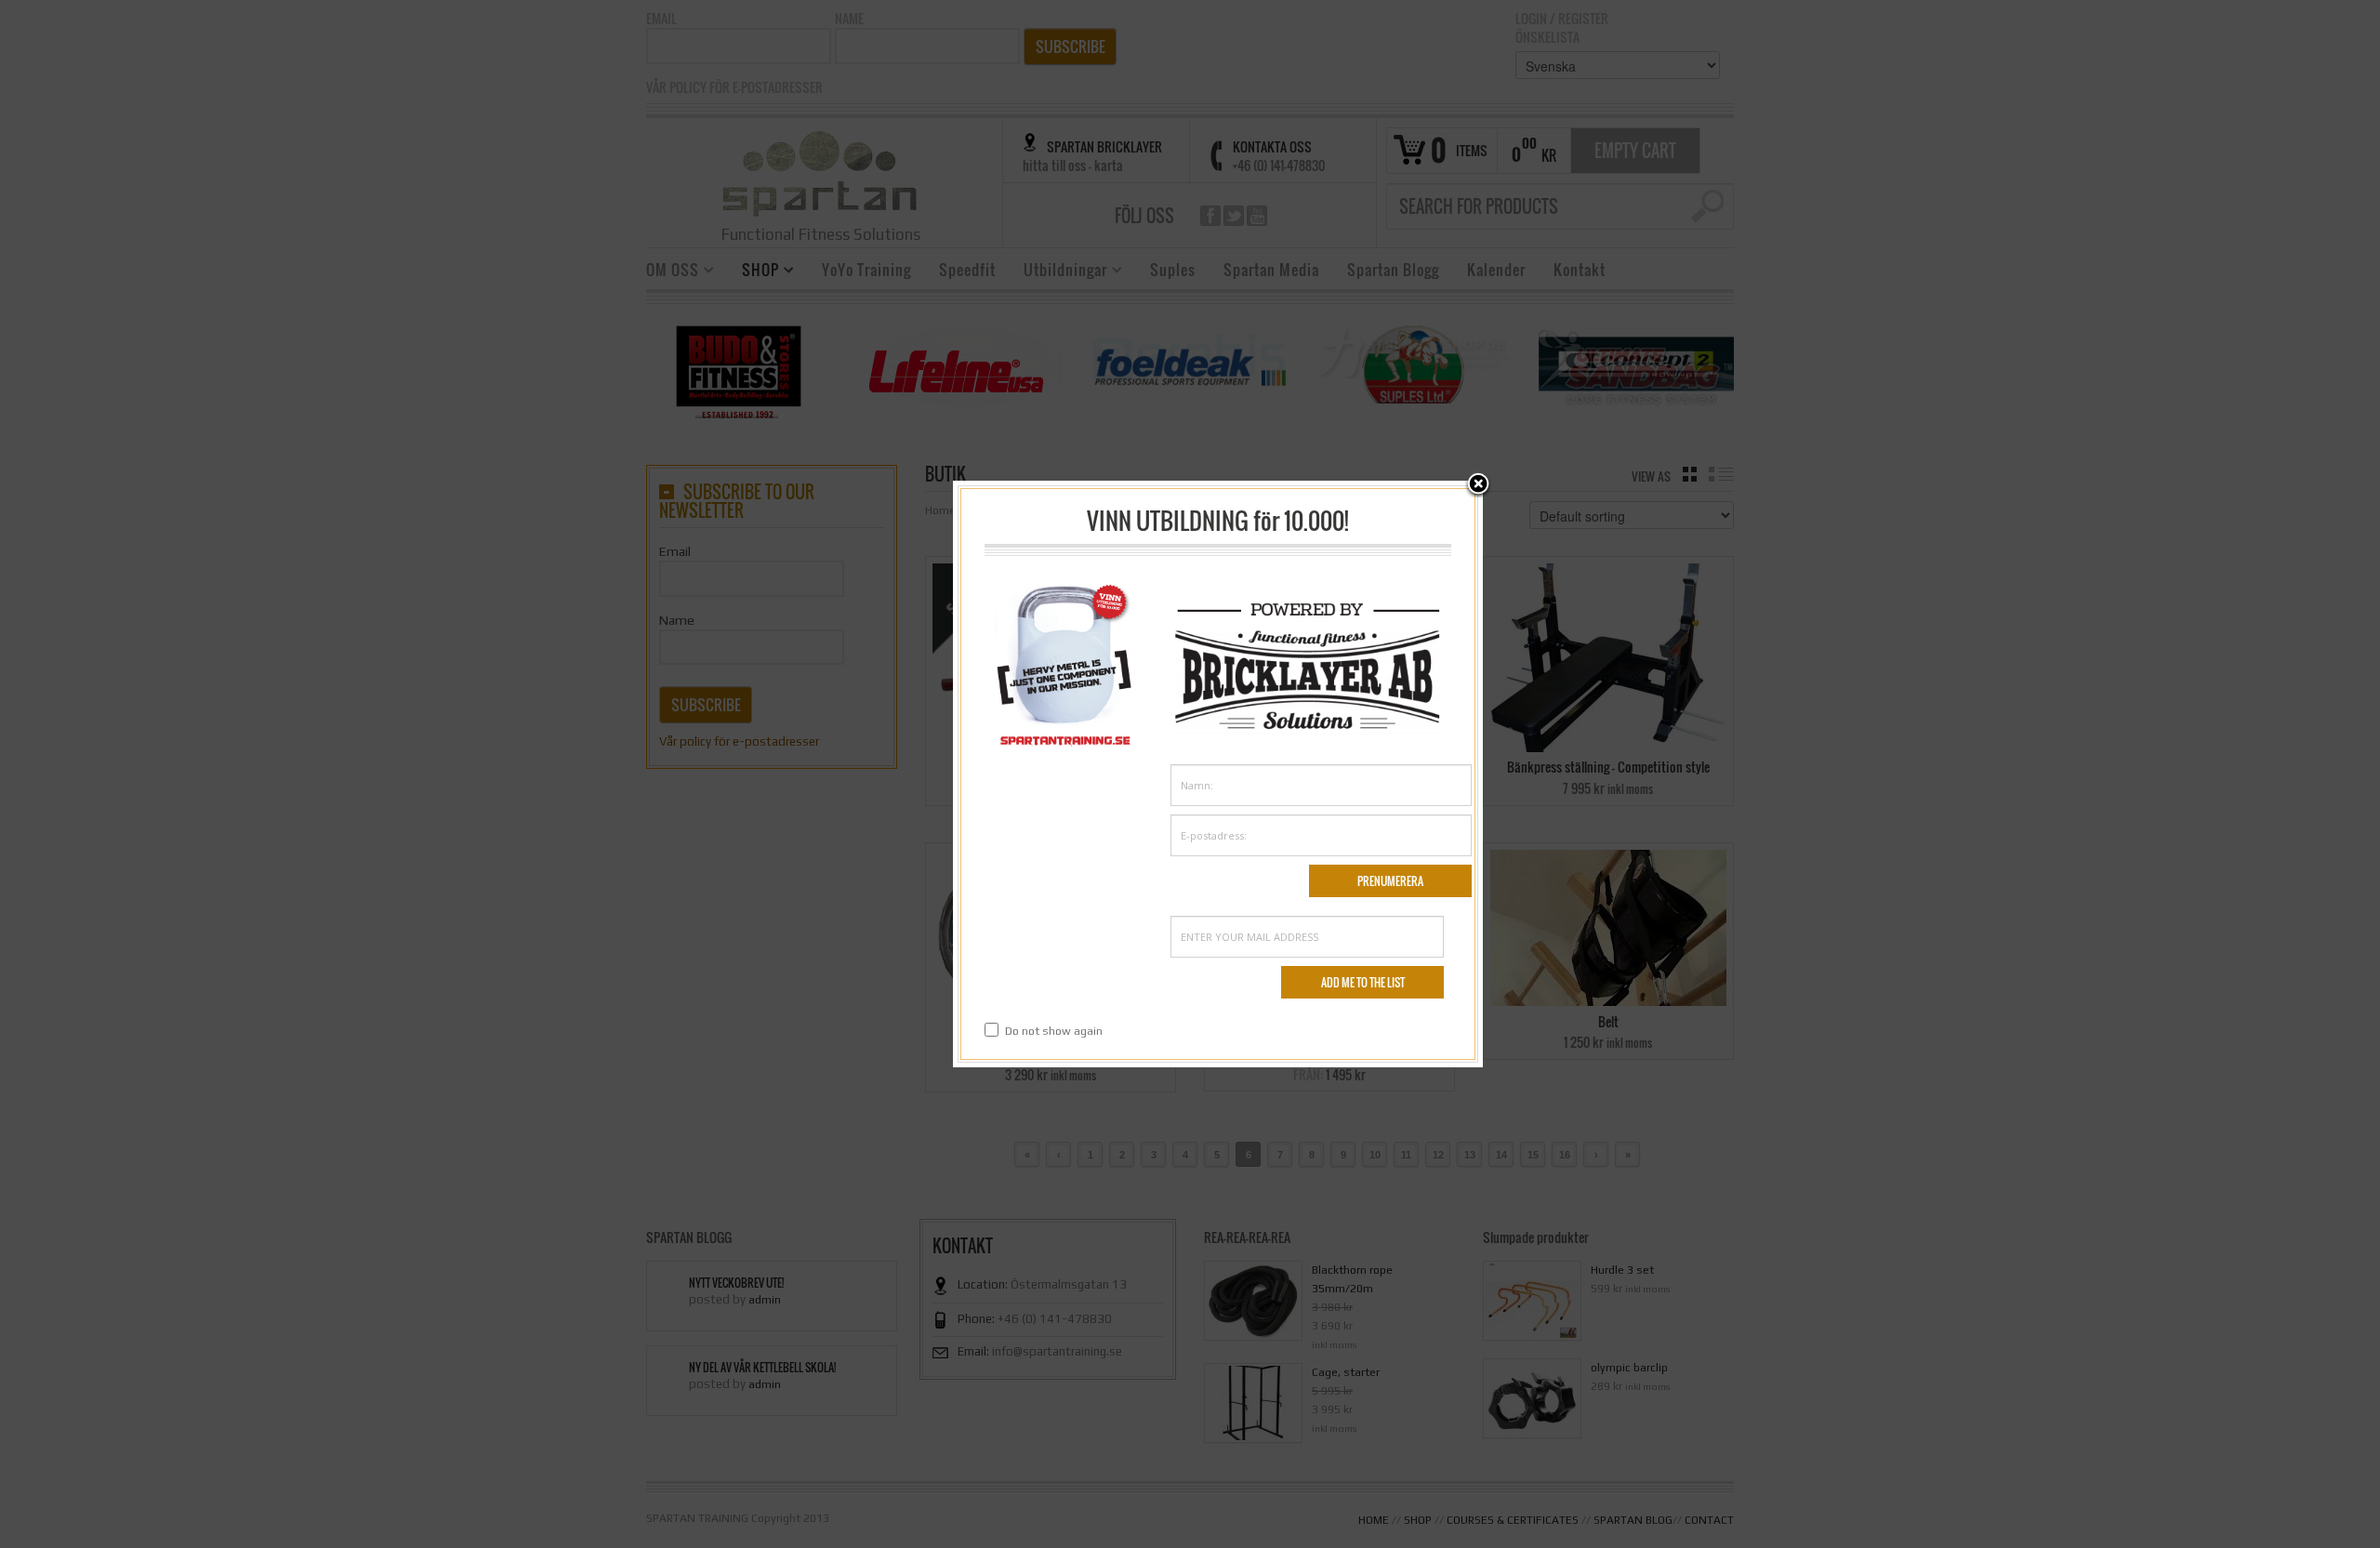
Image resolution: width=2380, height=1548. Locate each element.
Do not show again (1054, 1031)
